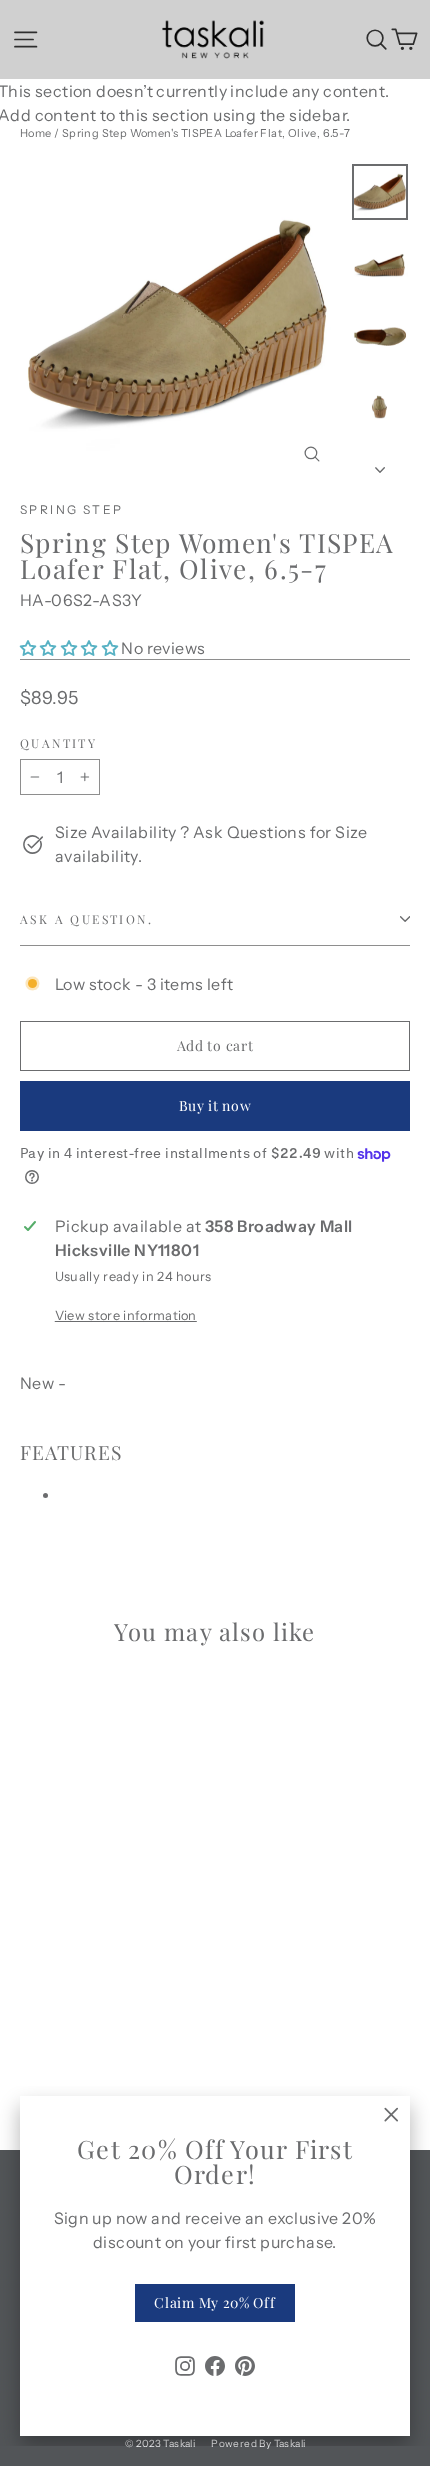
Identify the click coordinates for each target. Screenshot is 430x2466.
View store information (126, 1315)
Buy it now (215, 1105)
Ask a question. (86, 919)
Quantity (58, 743)
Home (36, 133)
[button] (70, 648)
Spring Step (71, 509)
